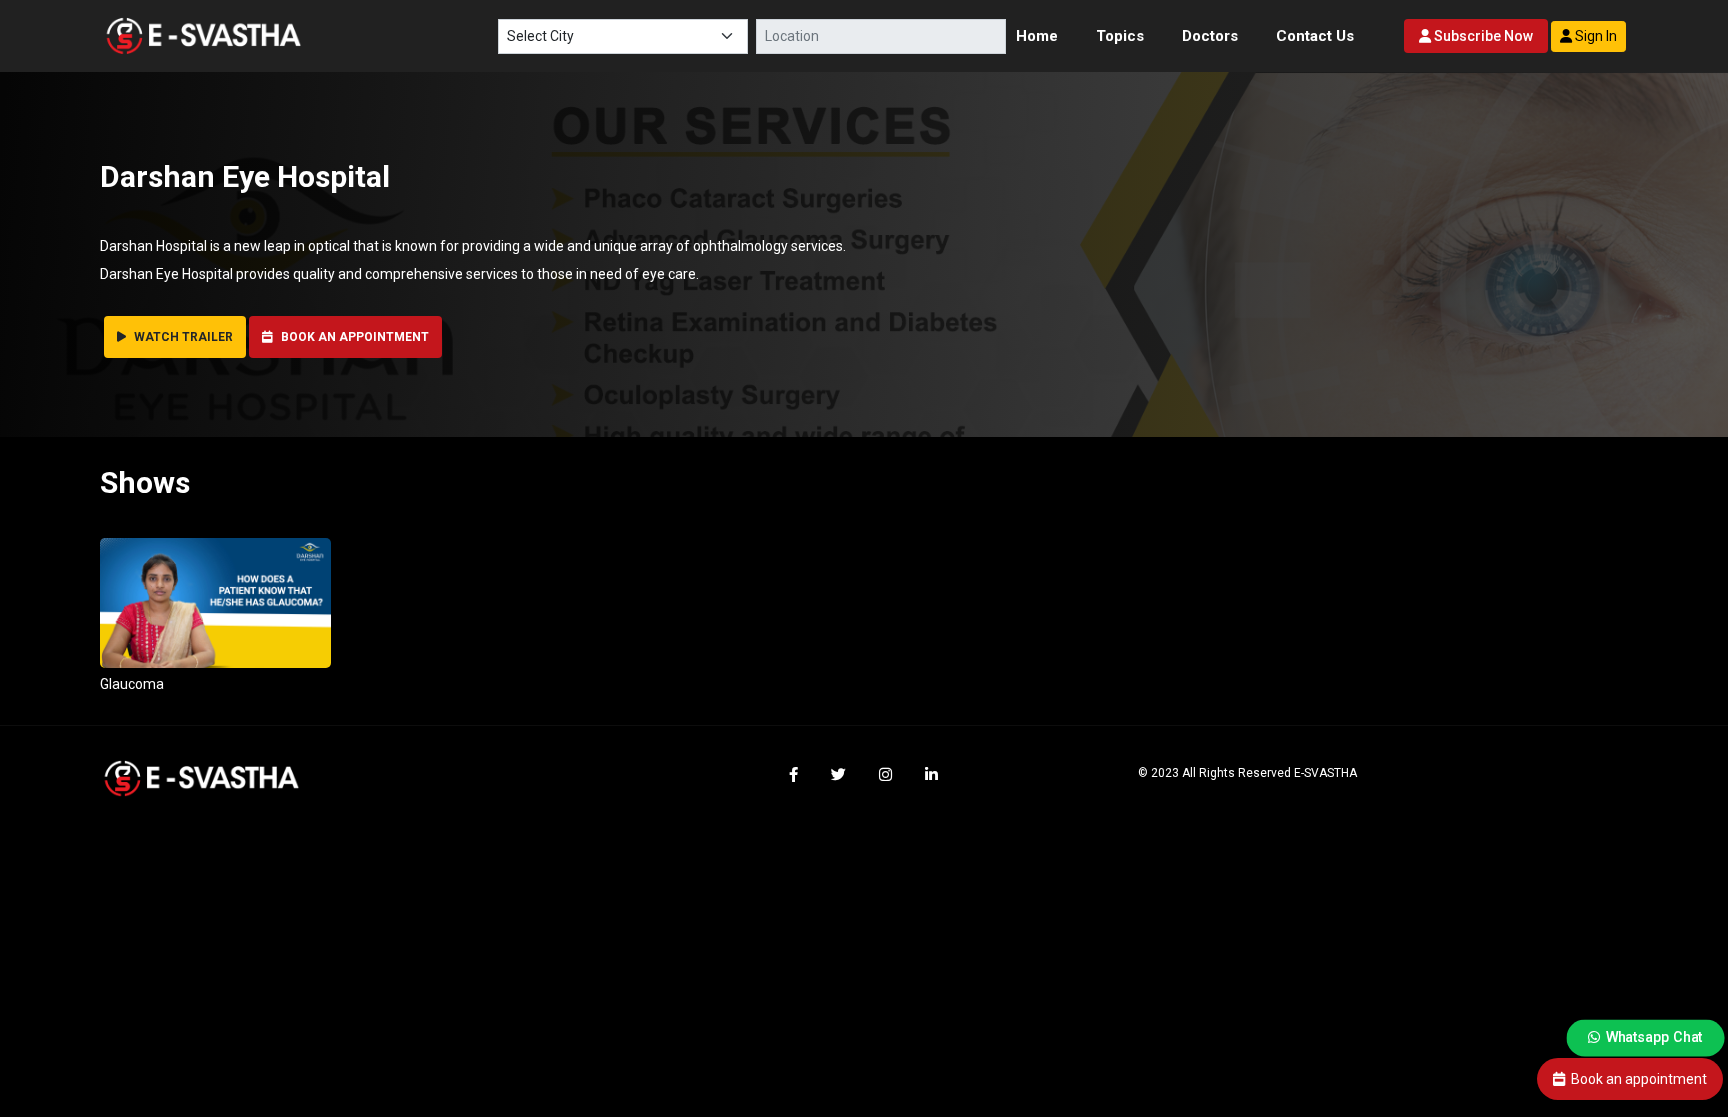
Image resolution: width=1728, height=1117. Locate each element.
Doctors (1210, 36)
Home (1037, 36)
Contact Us (1315, 36)
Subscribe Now (1482, 36)
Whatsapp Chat (1654, 1037)
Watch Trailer (182, 337)
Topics (1120, 36)
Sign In (1594, 36)
